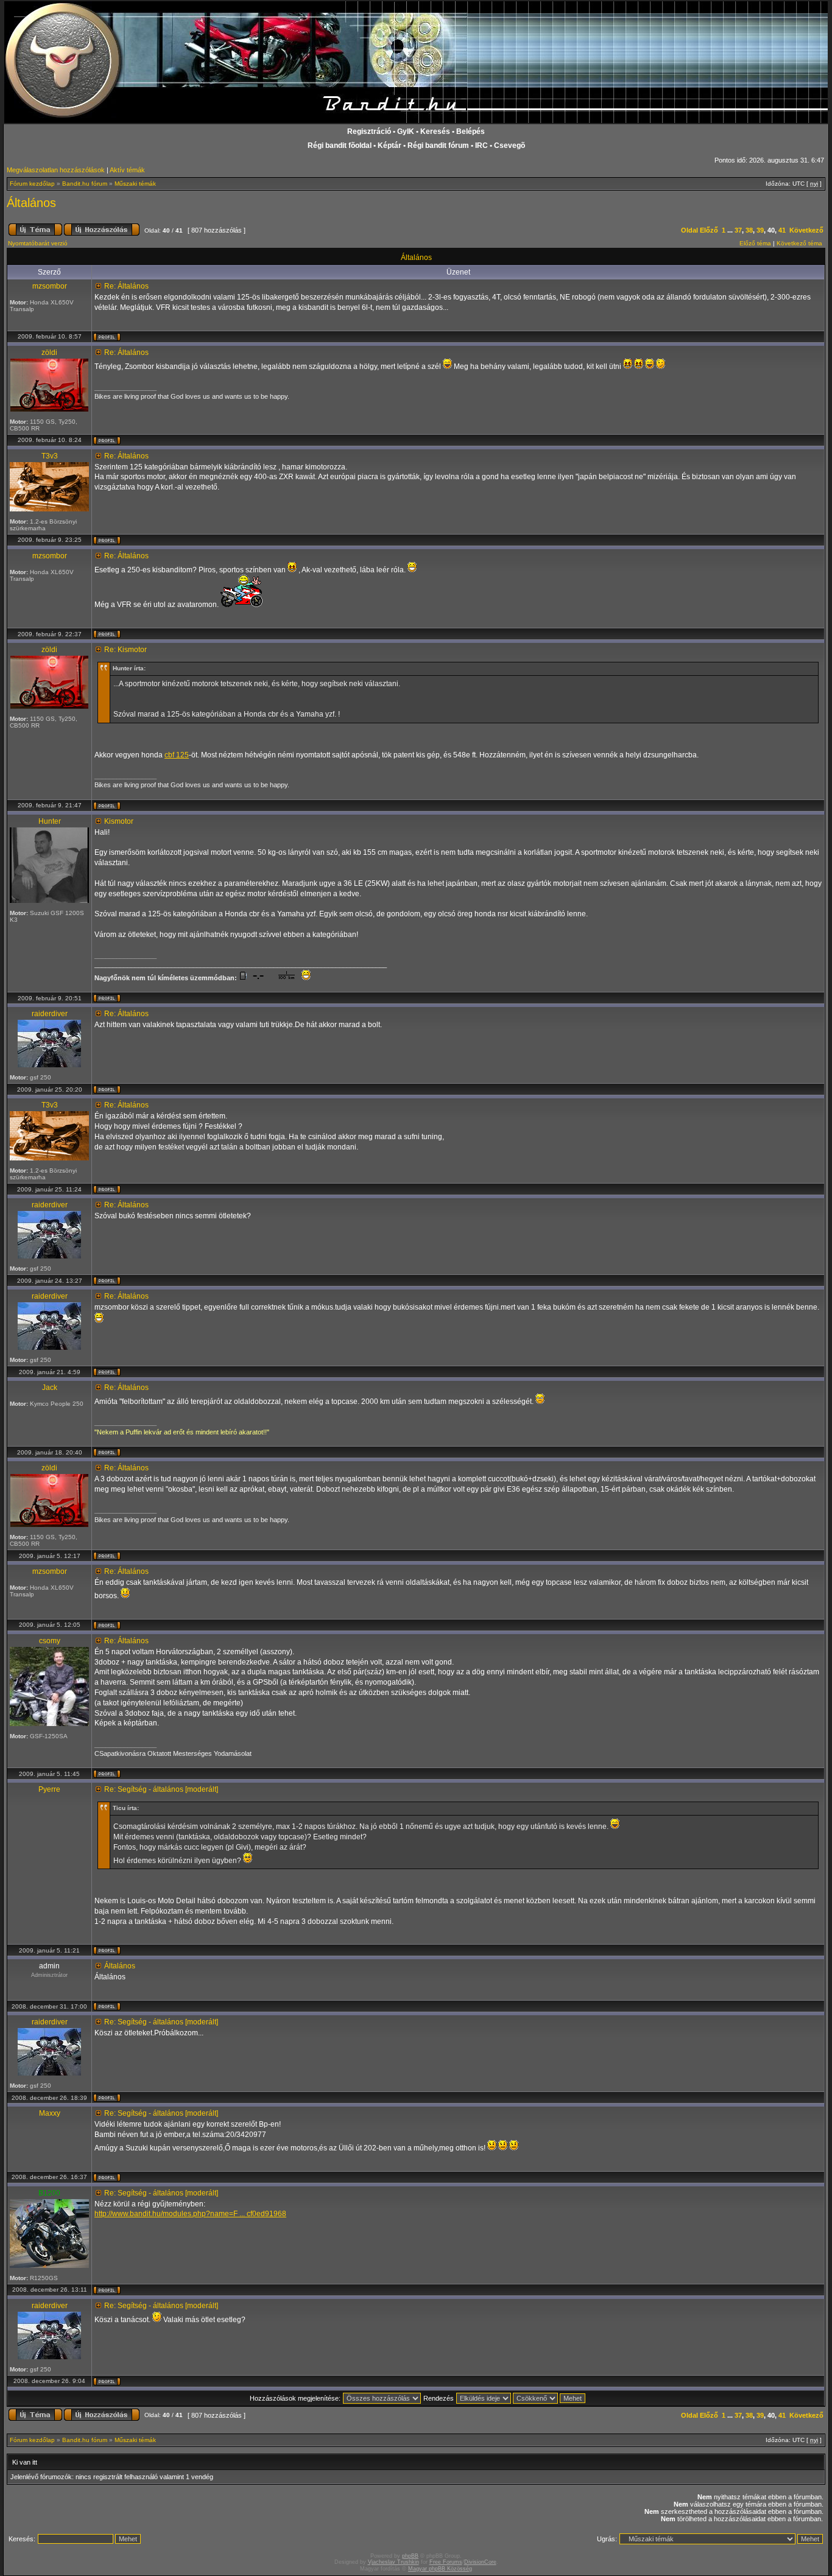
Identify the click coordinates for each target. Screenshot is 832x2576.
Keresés (435, 132)
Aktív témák (127, 170)
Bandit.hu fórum (85, 184)
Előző (709, 230)
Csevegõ (509, 146)
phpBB (410, 2556)
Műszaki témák (135, 184)
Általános (31, 203)
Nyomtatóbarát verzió (38, 243)
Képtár (390, 146)
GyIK (406, 132)
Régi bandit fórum (438, 146)
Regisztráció (369, 132)
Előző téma (755, 243)
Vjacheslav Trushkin (393, 2562)
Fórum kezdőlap (32, 184)
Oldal (689, 230)
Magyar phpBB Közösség (440, 2569)
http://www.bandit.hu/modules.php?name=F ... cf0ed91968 (190, 2214)
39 (760, 230)
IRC (481, 146)
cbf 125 (177, 755)
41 (782, 230)
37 (738, 230)
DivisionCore (480, 2562)
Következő (806, 230)
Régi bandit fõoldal (340, 146)
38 (749, 230)
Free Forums (446, 2562)
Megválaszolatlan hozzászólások (56, 170)
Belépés (471, 132)
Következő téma (799, 243)
